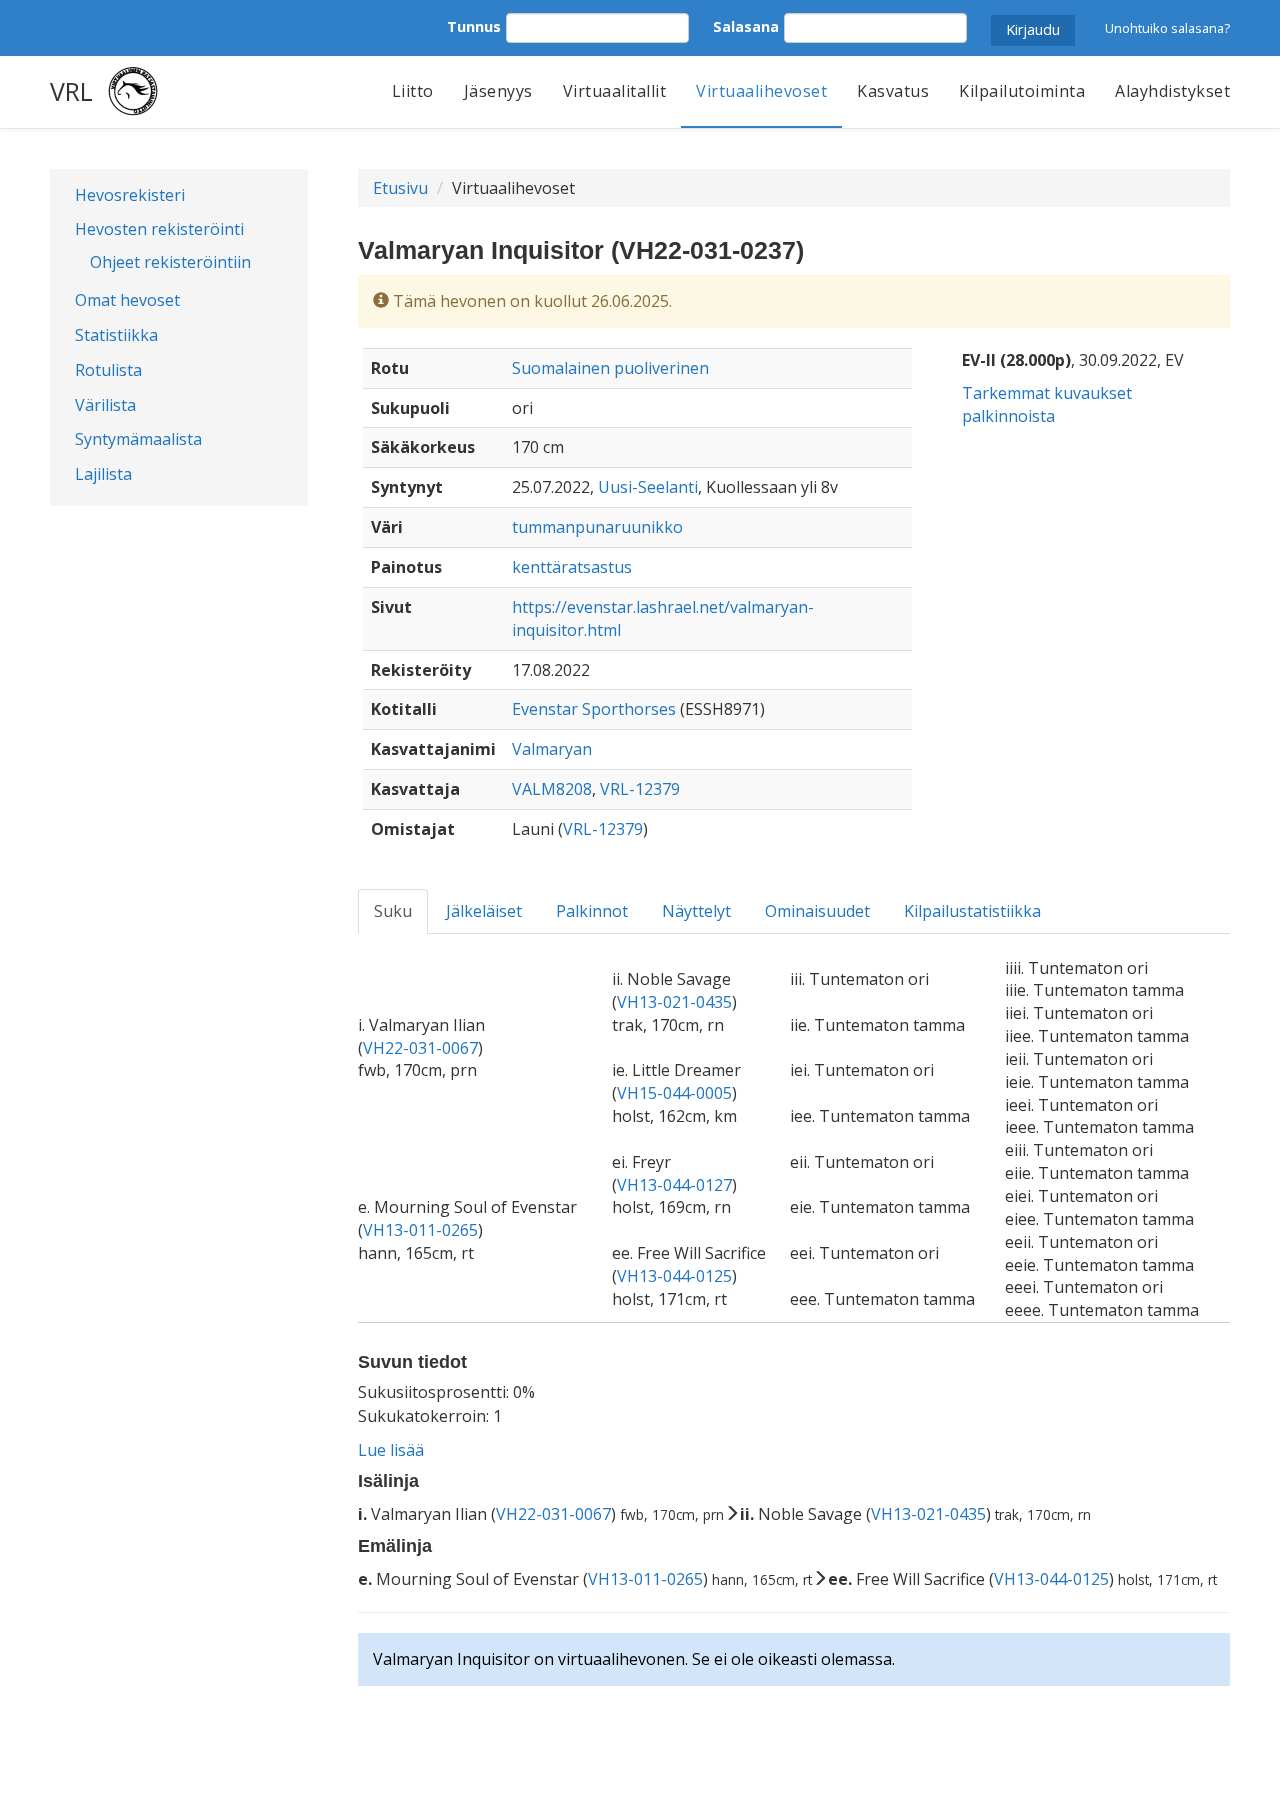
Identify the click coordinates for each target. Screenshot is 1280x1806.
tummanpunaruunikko (597, 527)
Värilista (105, 405)
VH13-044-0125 (674, 1276)
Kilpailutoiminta (1022, 91)
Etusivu (400, 188)
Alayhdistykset (1172, 91)
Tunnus (474, 26)
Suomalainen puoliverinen (610, 368)
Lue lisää (391, 1450)
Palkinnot (592, 911)
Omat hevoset (127, 300)
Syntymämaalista (138, 439)
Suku (393, 911)
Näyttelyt (696, 911)
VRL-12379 (640, 789)
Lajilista (103, 474)
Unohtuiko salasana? (1167, 28)
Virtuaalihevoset (761, 91)
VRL (71, 91)
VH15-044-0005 (674, 1093)
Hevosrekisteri (130, 195)
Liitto (413, 91)
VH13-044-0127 (674, 1185)
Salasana (746, 26)
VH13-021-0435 (674, 1002)
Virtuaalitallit (615, 91)
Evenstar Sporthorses (594, 709)
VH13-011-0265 (420, 1230)
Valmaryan (552, 749)
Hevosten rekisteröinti (159, 229)
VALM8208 (552, 789)
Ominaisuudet (817, 911)
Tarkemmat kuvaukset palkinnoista (1047, 404)
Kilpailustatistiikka (972, 911)
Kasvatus (893, 91)
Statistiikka (116, 335)
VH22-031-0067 (420, 1048)
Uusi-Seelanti (648, 487)
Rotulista (108, 370)
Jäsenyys (498, 91)
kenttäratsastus (572, 567)
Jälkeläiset (484, 911)
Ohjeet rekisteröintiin (170, 262)
